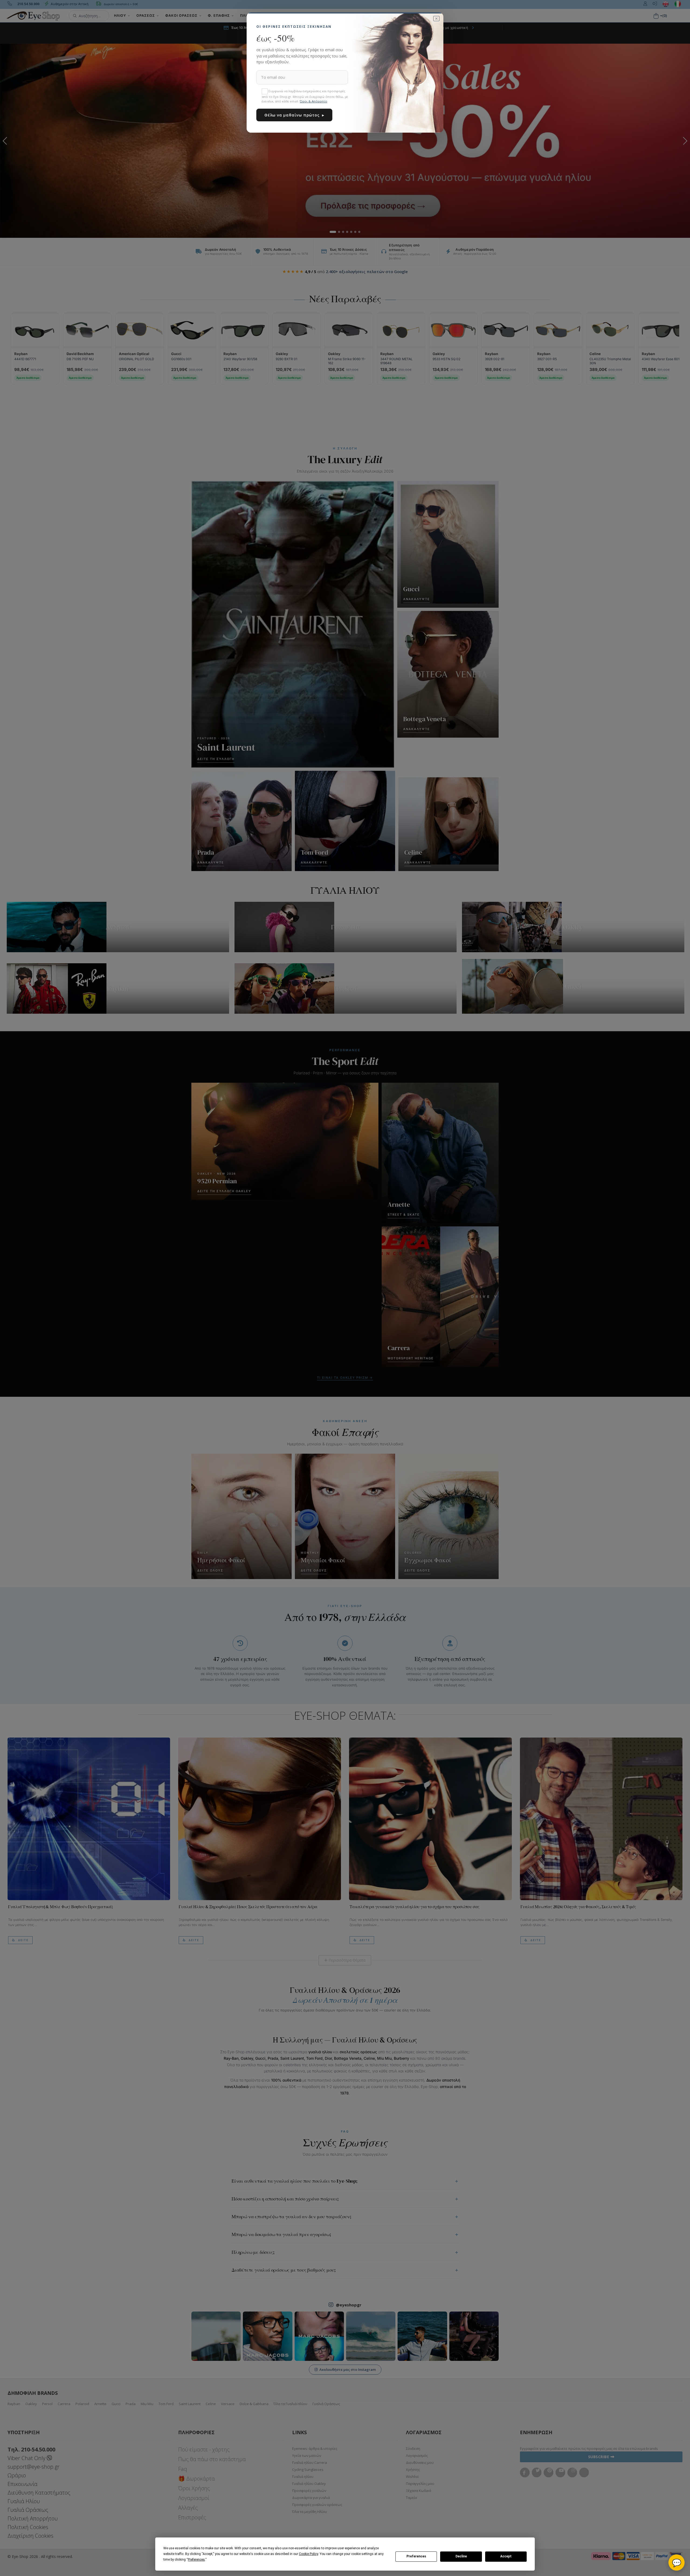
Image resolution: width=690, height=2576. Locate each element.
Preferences (416, 2556)
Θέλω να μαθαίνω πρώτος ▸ (294, 115)
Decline (461, 2556)
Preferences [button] (196, 2560)
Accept (506, 2556)
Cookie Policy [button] (308, 2554)
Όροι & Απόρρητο (313, 101)
